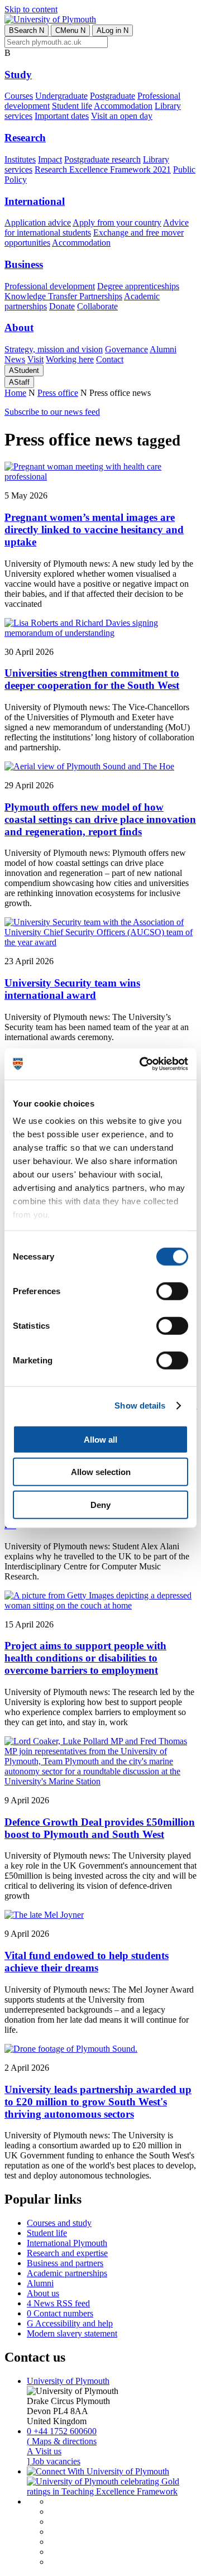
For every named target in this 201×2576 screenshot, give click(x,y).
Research (25, 138)
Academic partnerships (67, 2273)
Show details (140, 1406)
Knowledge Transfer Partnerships (63, 296)
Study (18, 75)
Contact (110, 359)
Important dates (62, 116)
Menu (70, 30)
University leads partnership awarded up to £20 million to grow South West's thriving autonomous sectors (98, 2102)
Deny (100, 1504)
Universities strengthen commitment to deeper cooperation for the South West (92, 679)
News (15, 359)
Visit (35, 359)
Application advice (38, 222)
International (35, 201)
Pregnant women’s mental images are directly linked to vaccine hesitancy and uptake (94, 530)
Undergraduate (61, 96)
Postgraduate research (102, 159)
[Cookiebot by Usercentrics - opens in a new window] (142, 1064)
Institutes (20, 159)
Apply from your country (117, 222)
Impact (50, 159)
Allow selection (101, 1472)
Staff (19, 382)
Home (15, 393)
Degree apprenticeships (138, 286)
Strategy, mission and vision (54, 349)
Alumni (163, 349)
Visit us (44, 2451)
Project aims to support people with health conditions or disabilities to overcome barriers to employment (85, 1658)
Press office (58, 393)
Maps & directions (62, 2441)
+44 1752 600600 (62, 2431)
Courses (19, 96)
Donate (62, 306)
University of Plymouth (68, 2381)
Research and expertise (67, 2253)
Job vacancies (54, 2461)
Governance (126, 349)
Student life (72, 106)
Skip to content (31, 9)
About (19, 327)
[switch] (172, 1291)
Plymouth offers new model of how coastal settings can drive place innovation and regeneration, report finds (100, 819)
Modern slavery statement (72, 2333)
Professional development (50, 286)
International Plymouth (67, 2243)
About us (43, 2293)
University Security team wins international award (72, 989)
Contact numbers (60, 2313)
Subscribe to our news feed (52, 412)
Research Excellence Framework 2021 (103, 169)
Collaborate (97, 306)
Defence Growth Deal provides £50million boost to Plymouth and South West (100, 1828)
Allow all (100, 1439)
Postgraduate (113, 96)
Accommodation (123, 106)
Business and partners (65, 2263)
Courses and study (59, 2223)
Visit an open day (122, 116)
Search (27, 30)
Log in (113, 30)
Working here (70, 359)
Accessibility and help (70, 2323)
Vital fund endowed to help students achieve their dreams (87, 1962)
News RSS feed (58, 2303)
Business (24, 264)
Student (24, 370)
